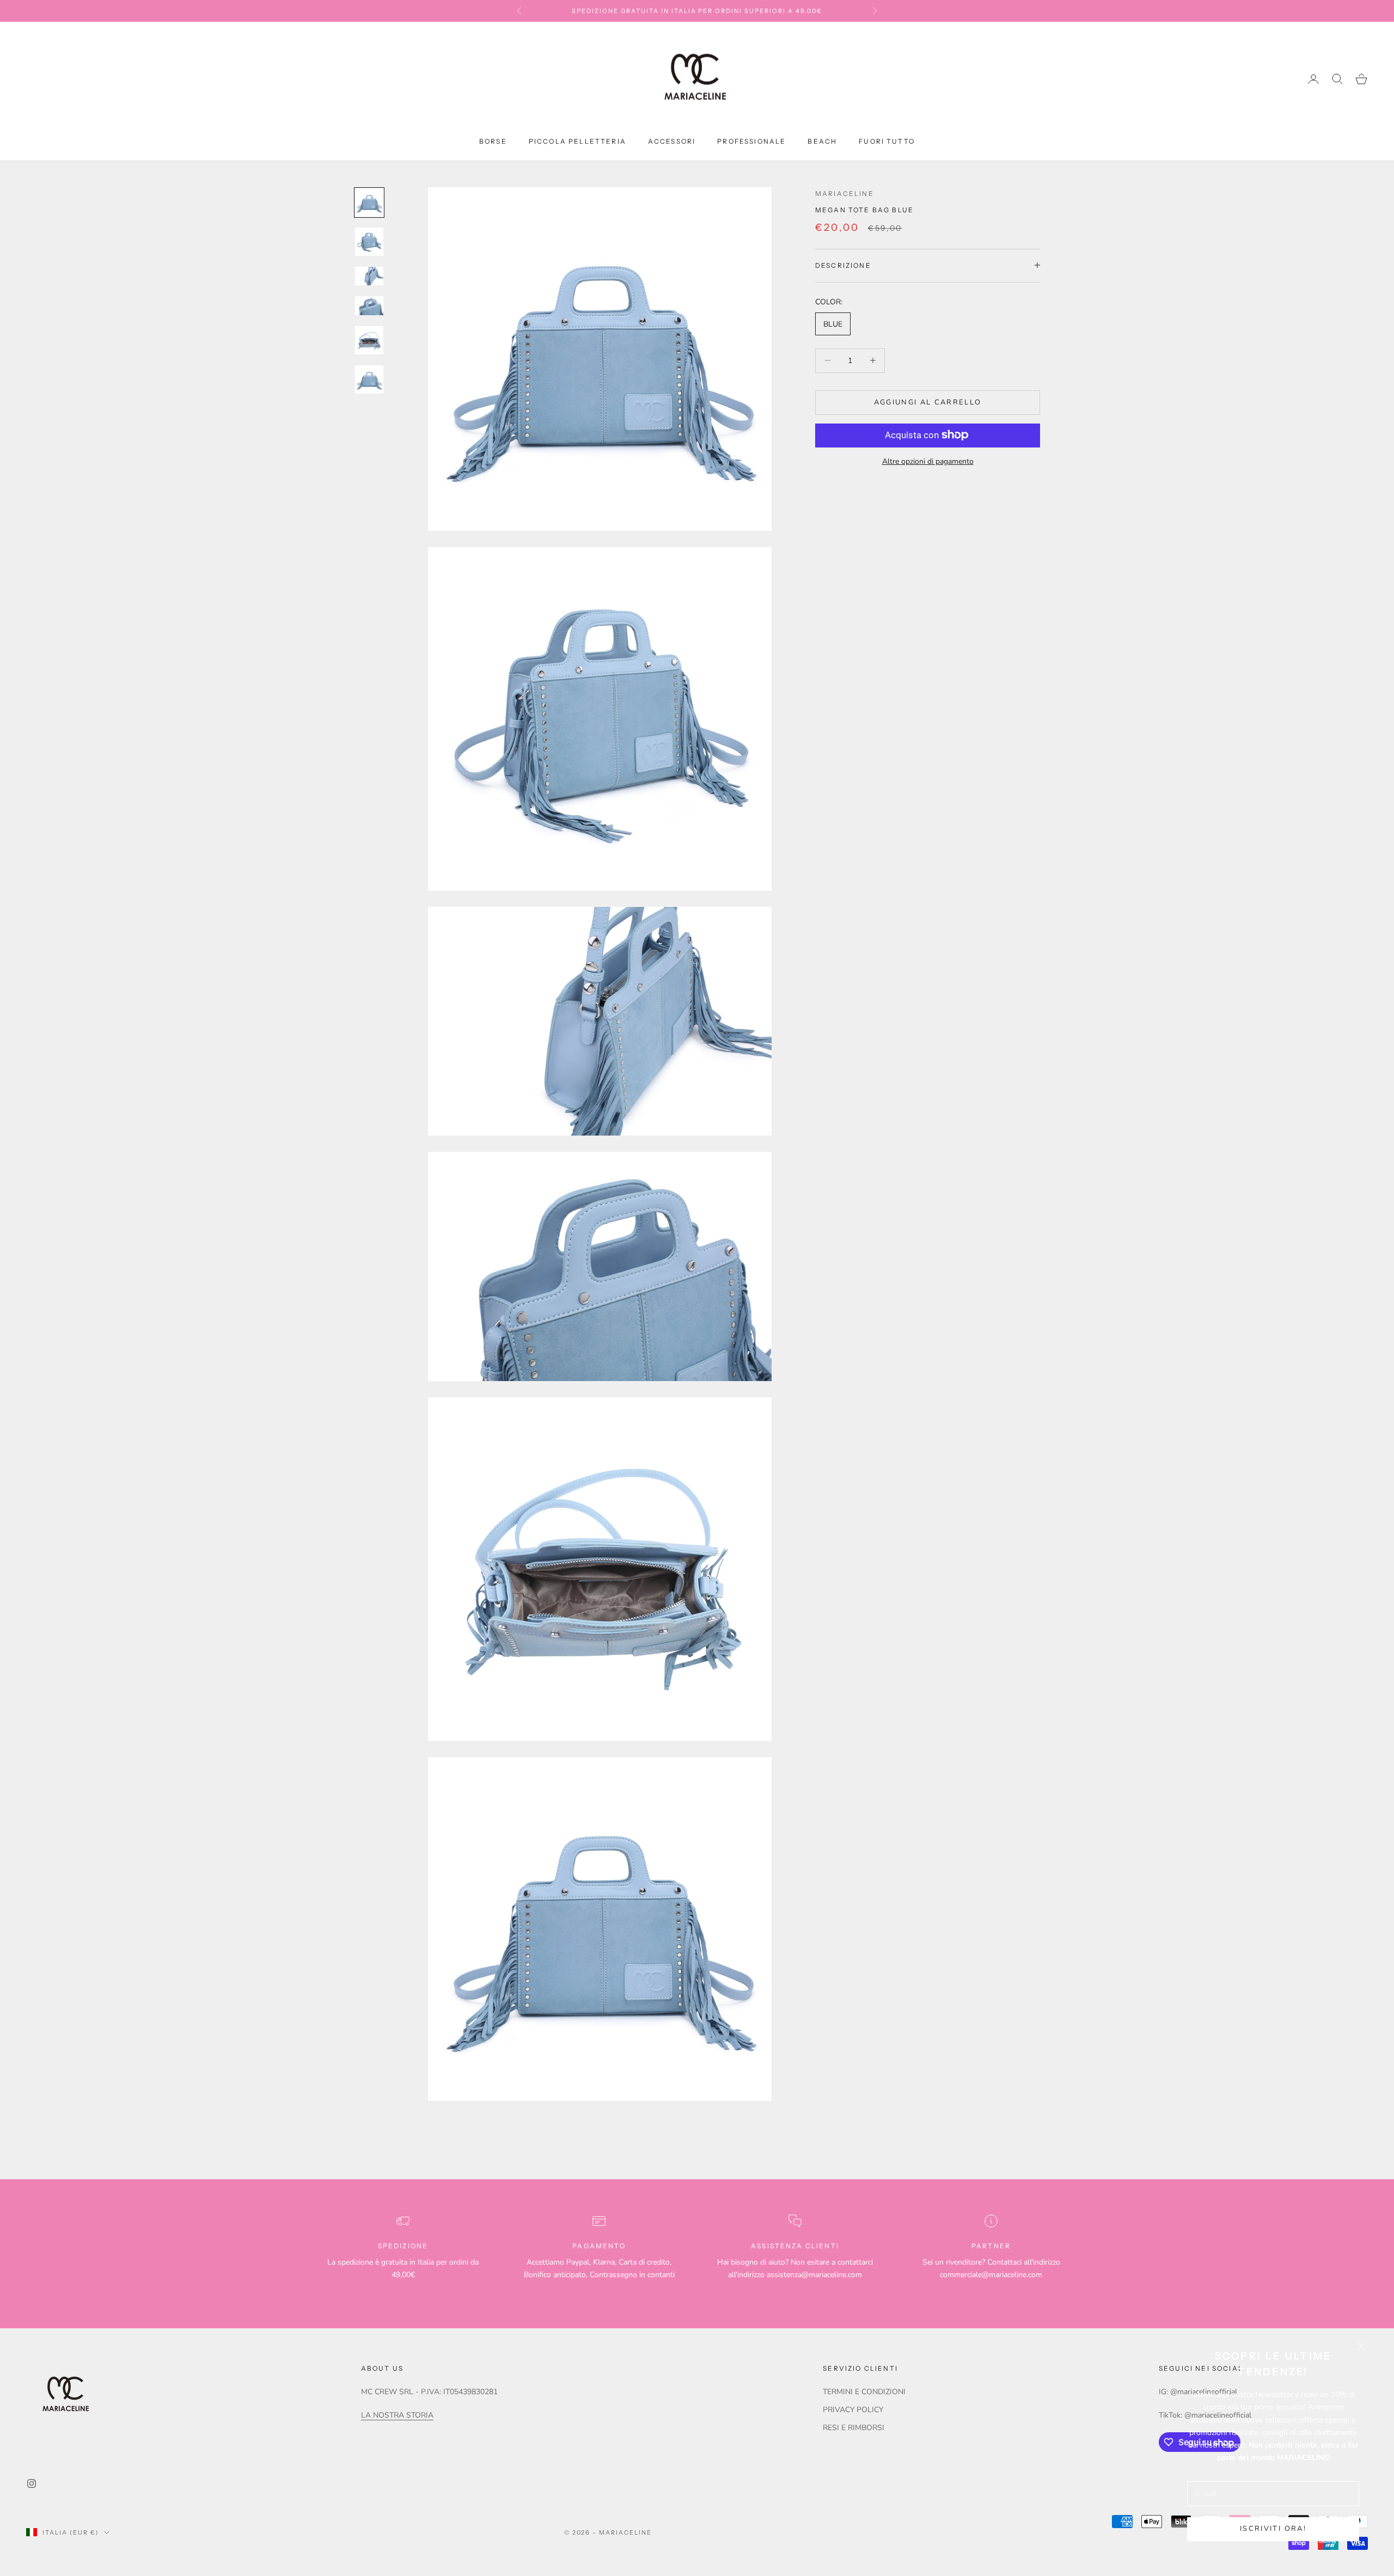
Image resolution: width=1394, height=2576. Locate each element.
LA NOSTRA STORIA (397, 2415)
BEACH (822, 141)
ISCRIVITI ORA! (1273, 2529)
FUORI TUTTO (887, 141)
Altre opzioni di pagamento (928, 461)
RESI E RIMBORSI (854, 2428)
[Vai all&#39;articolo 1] (369, 203)
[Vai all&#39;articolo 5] (369, 340)
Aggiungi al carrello (928, 402)
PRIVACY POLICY (853, 2410)
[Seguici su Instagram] (32, 2483)
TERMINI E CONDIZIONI (864, 2392)
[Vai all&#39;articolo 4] (369, 305)
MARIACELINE (845, 194)
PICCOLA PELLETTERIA (577, 141)
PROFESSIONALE (751, 141)
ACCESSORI (672, 141)
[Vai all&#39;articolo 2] (369, 242)
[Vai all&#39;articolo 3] (369, 276)
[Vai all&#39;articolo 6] (369, 379)
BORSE (493, 141)
